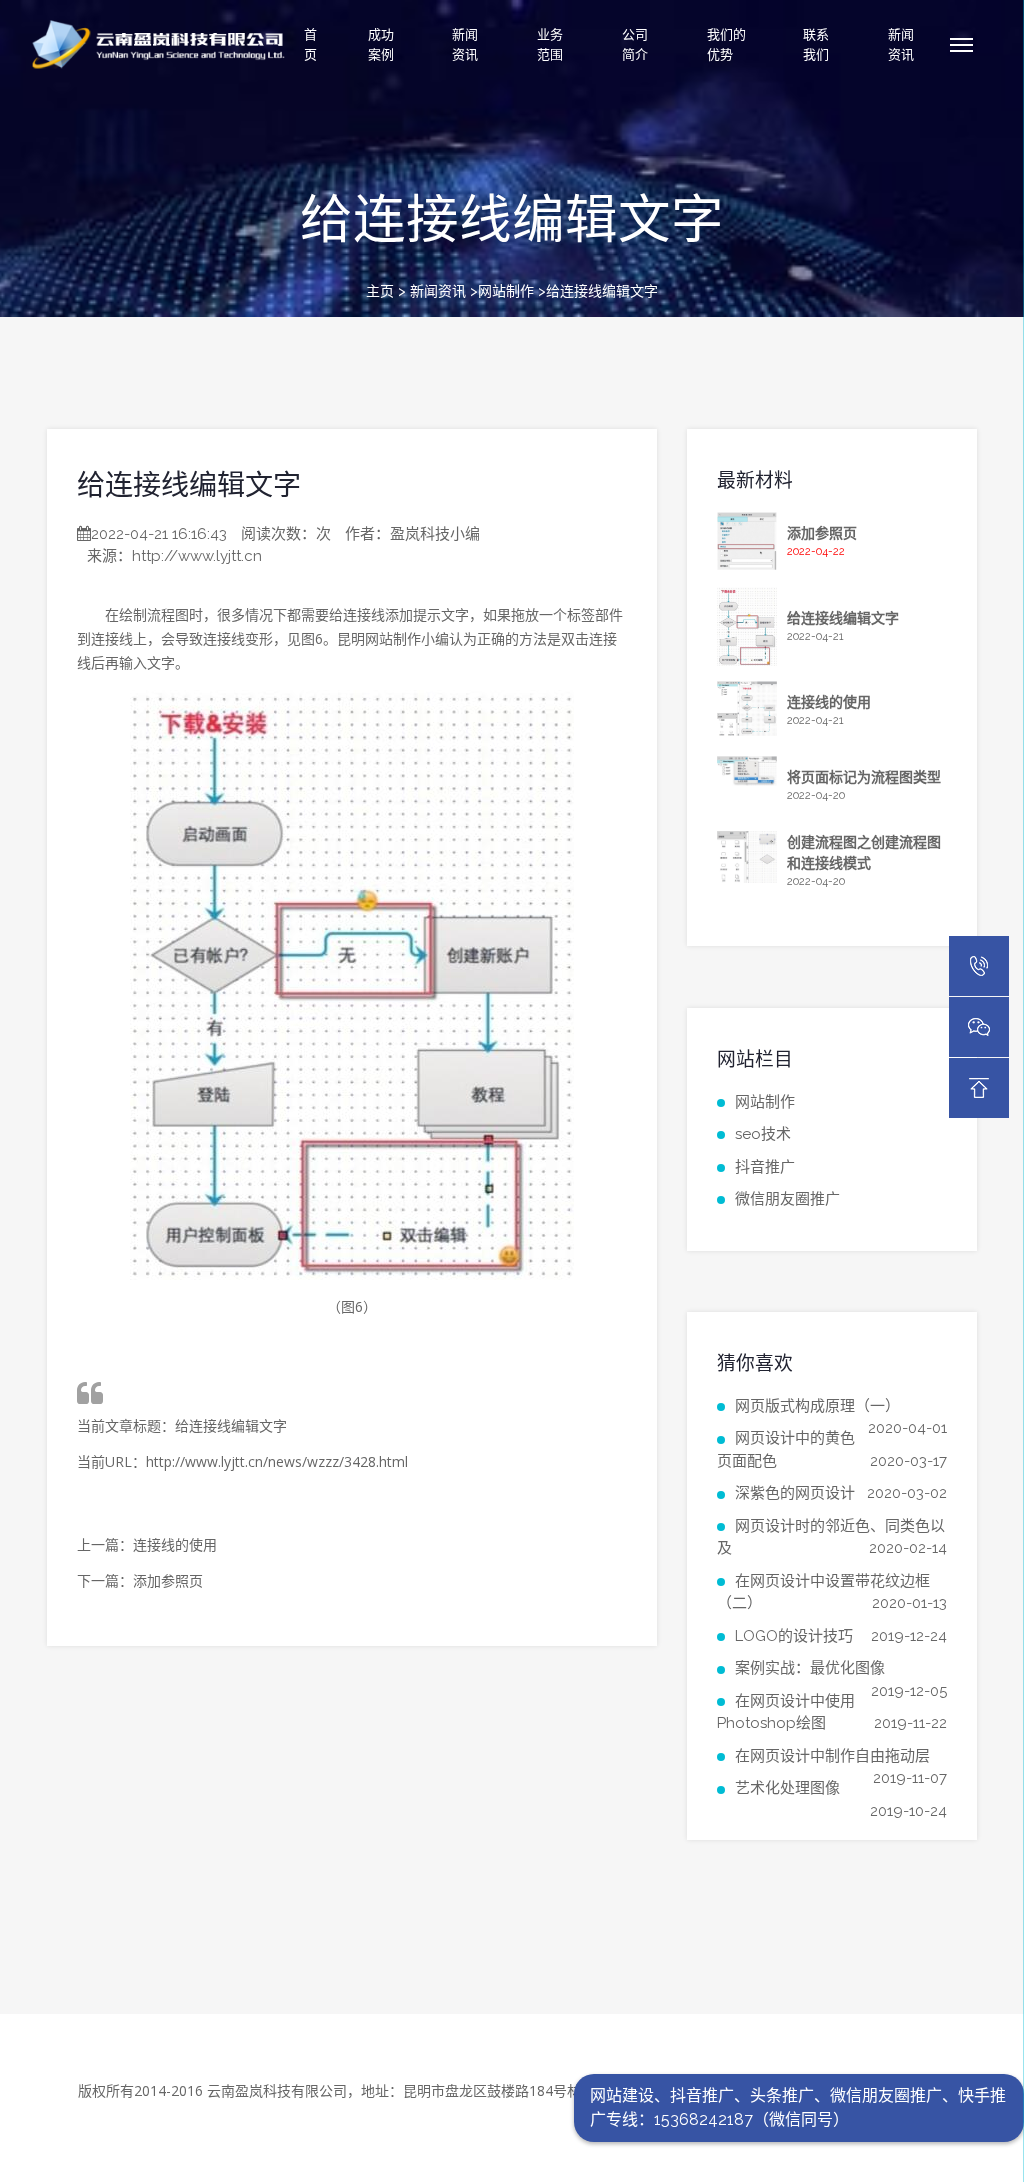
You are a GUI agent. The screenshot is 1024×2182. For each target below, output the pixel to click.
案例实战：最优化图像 (810, 1668)
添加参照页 (168, 1580)
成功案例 (381, 44)
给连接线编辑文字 (189, 485)
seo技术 (763, 1134)
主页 (380, 291)
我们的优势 (726, 44)
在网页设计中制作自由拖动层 (832, 1756)
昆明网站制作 (379, 638)
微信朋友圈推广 (787, 1199)
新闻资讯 (465, 44)
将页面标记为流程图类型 (864, 777)
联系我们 (816, 44)
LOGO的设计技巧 (794, 1636)
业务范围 (550, 44)
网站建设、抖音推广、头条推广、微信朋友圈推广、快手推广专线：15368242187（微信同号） (798, 2107)
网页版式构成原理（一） (817, 1406)
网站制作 (506, 291)
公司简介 (635, 44)
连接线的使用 (175, 1544)
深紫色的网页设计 (795, 1493)
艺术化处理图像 (787, 1788)
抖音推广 (765, 1167)
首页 (310, 44)
